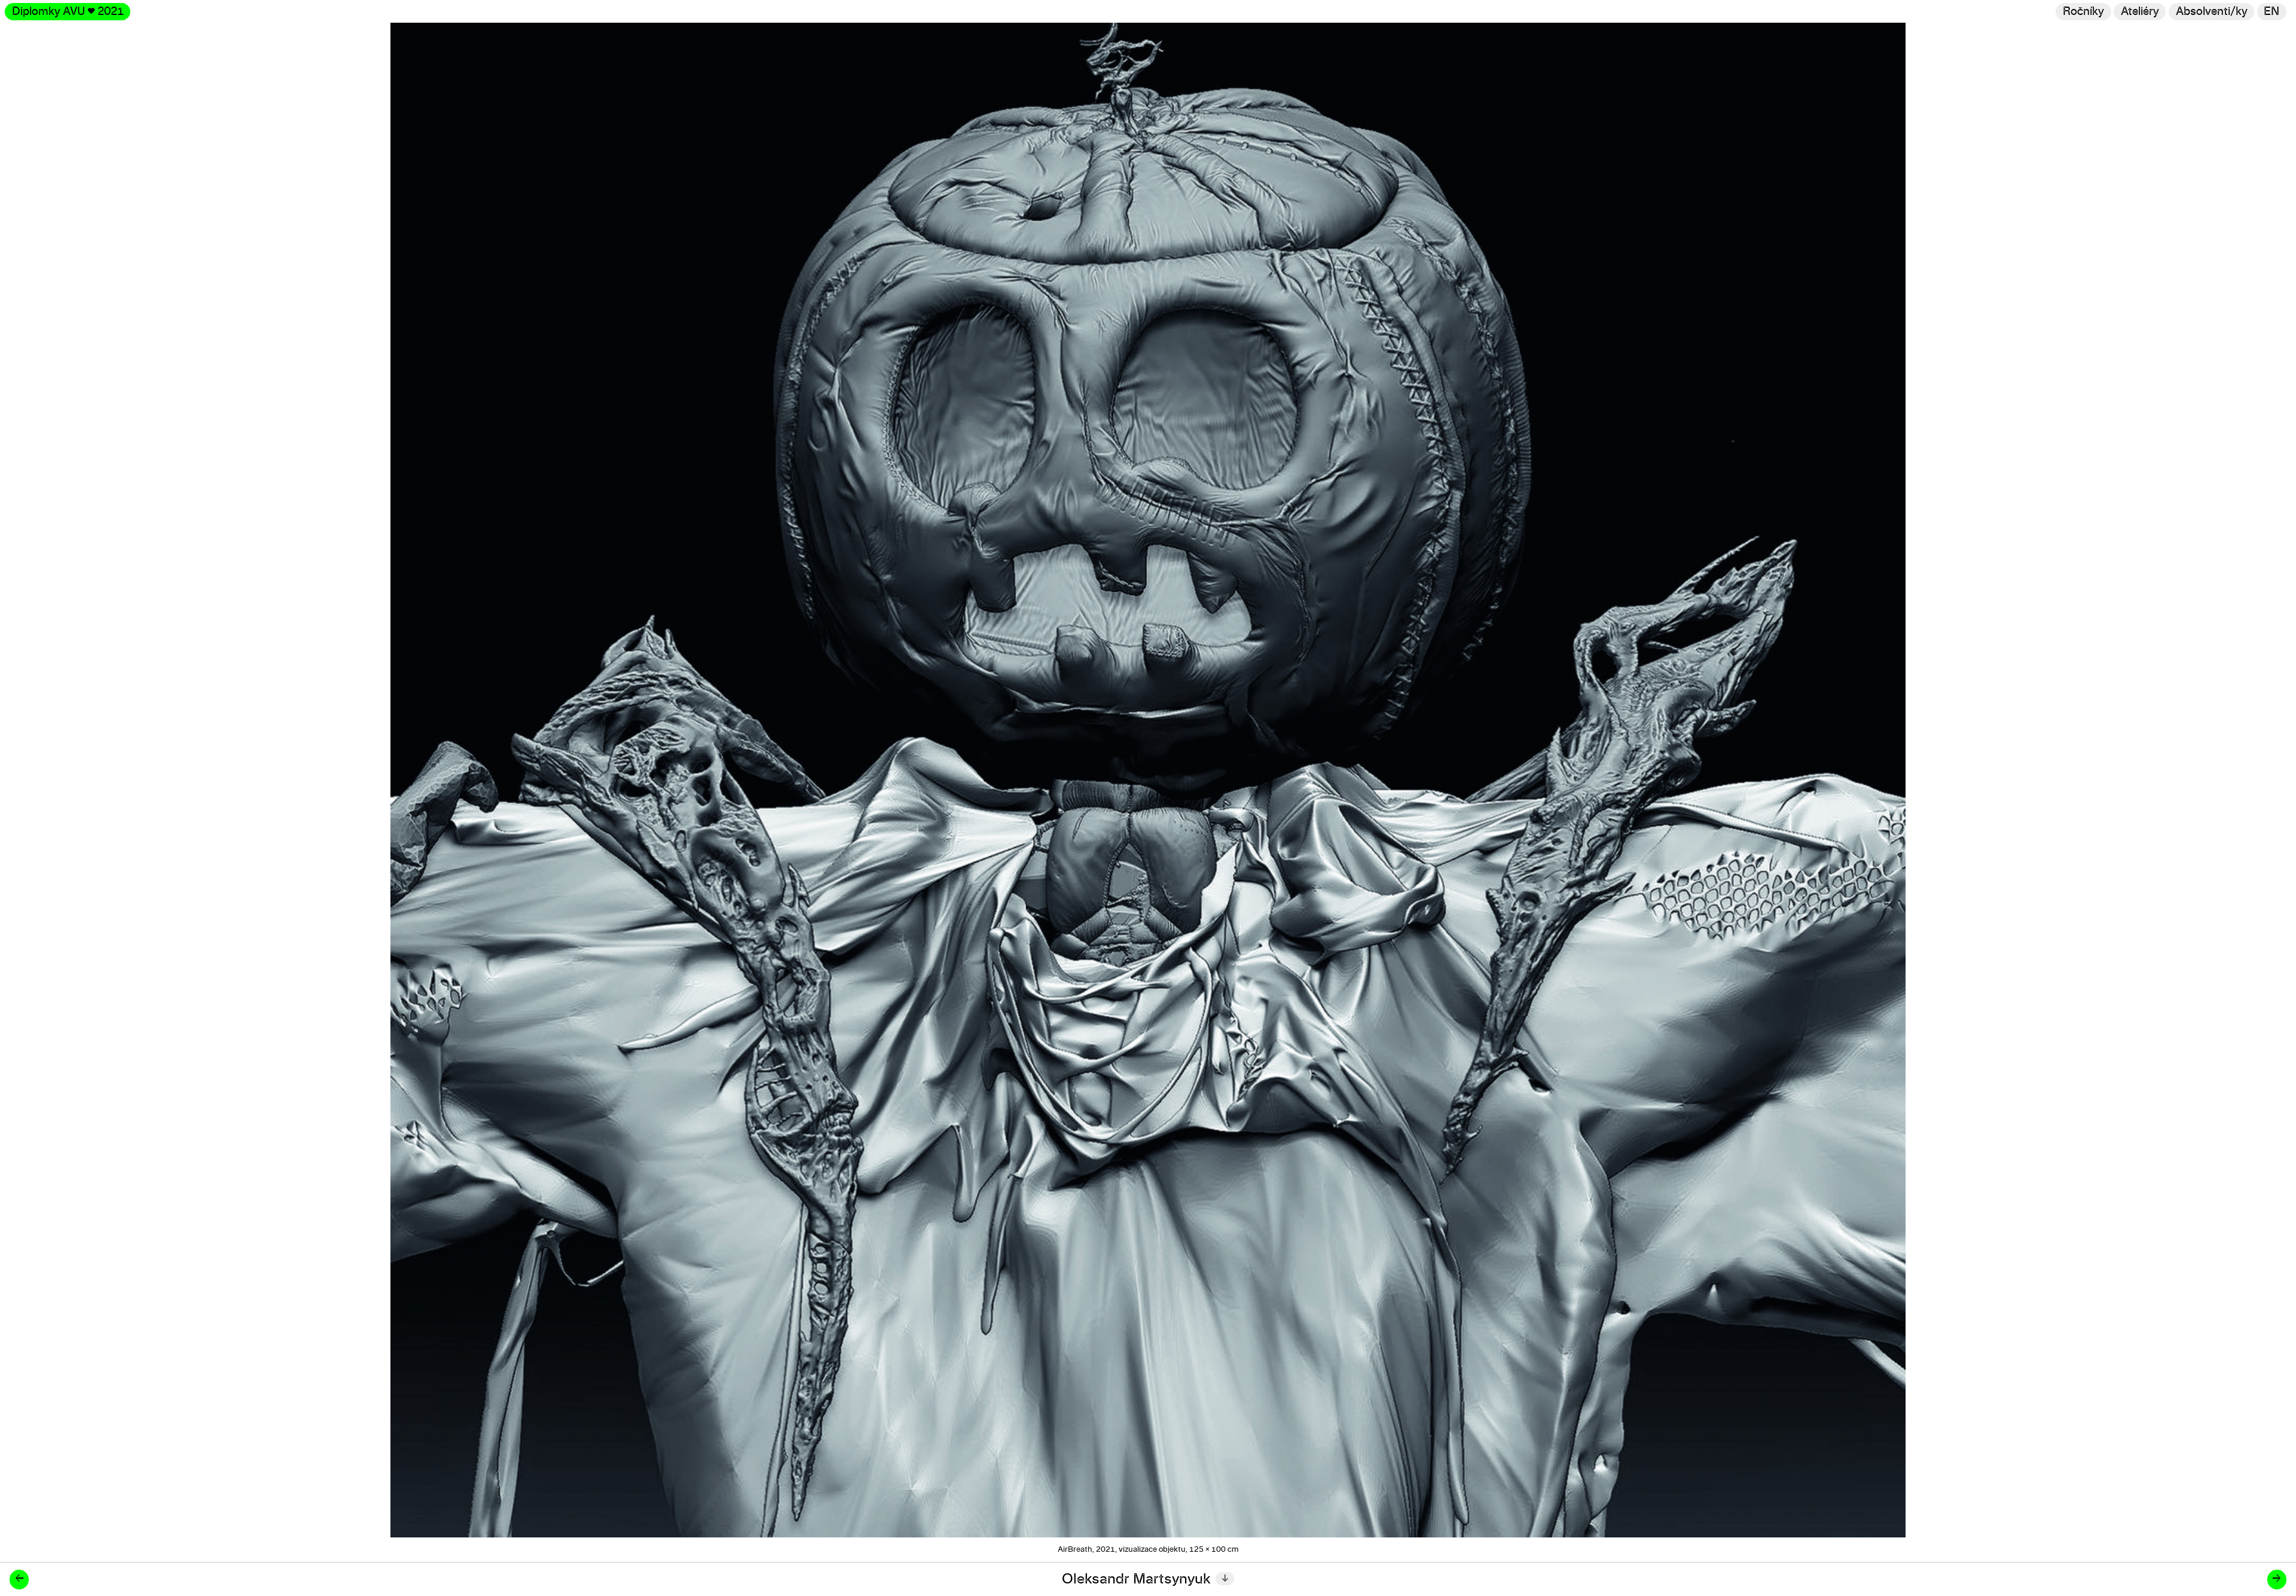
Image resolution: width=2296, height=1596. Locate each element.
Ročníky (2083, 12)
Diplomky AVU (68, 12)
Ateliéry (2140, 12)
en (2271, 12)
